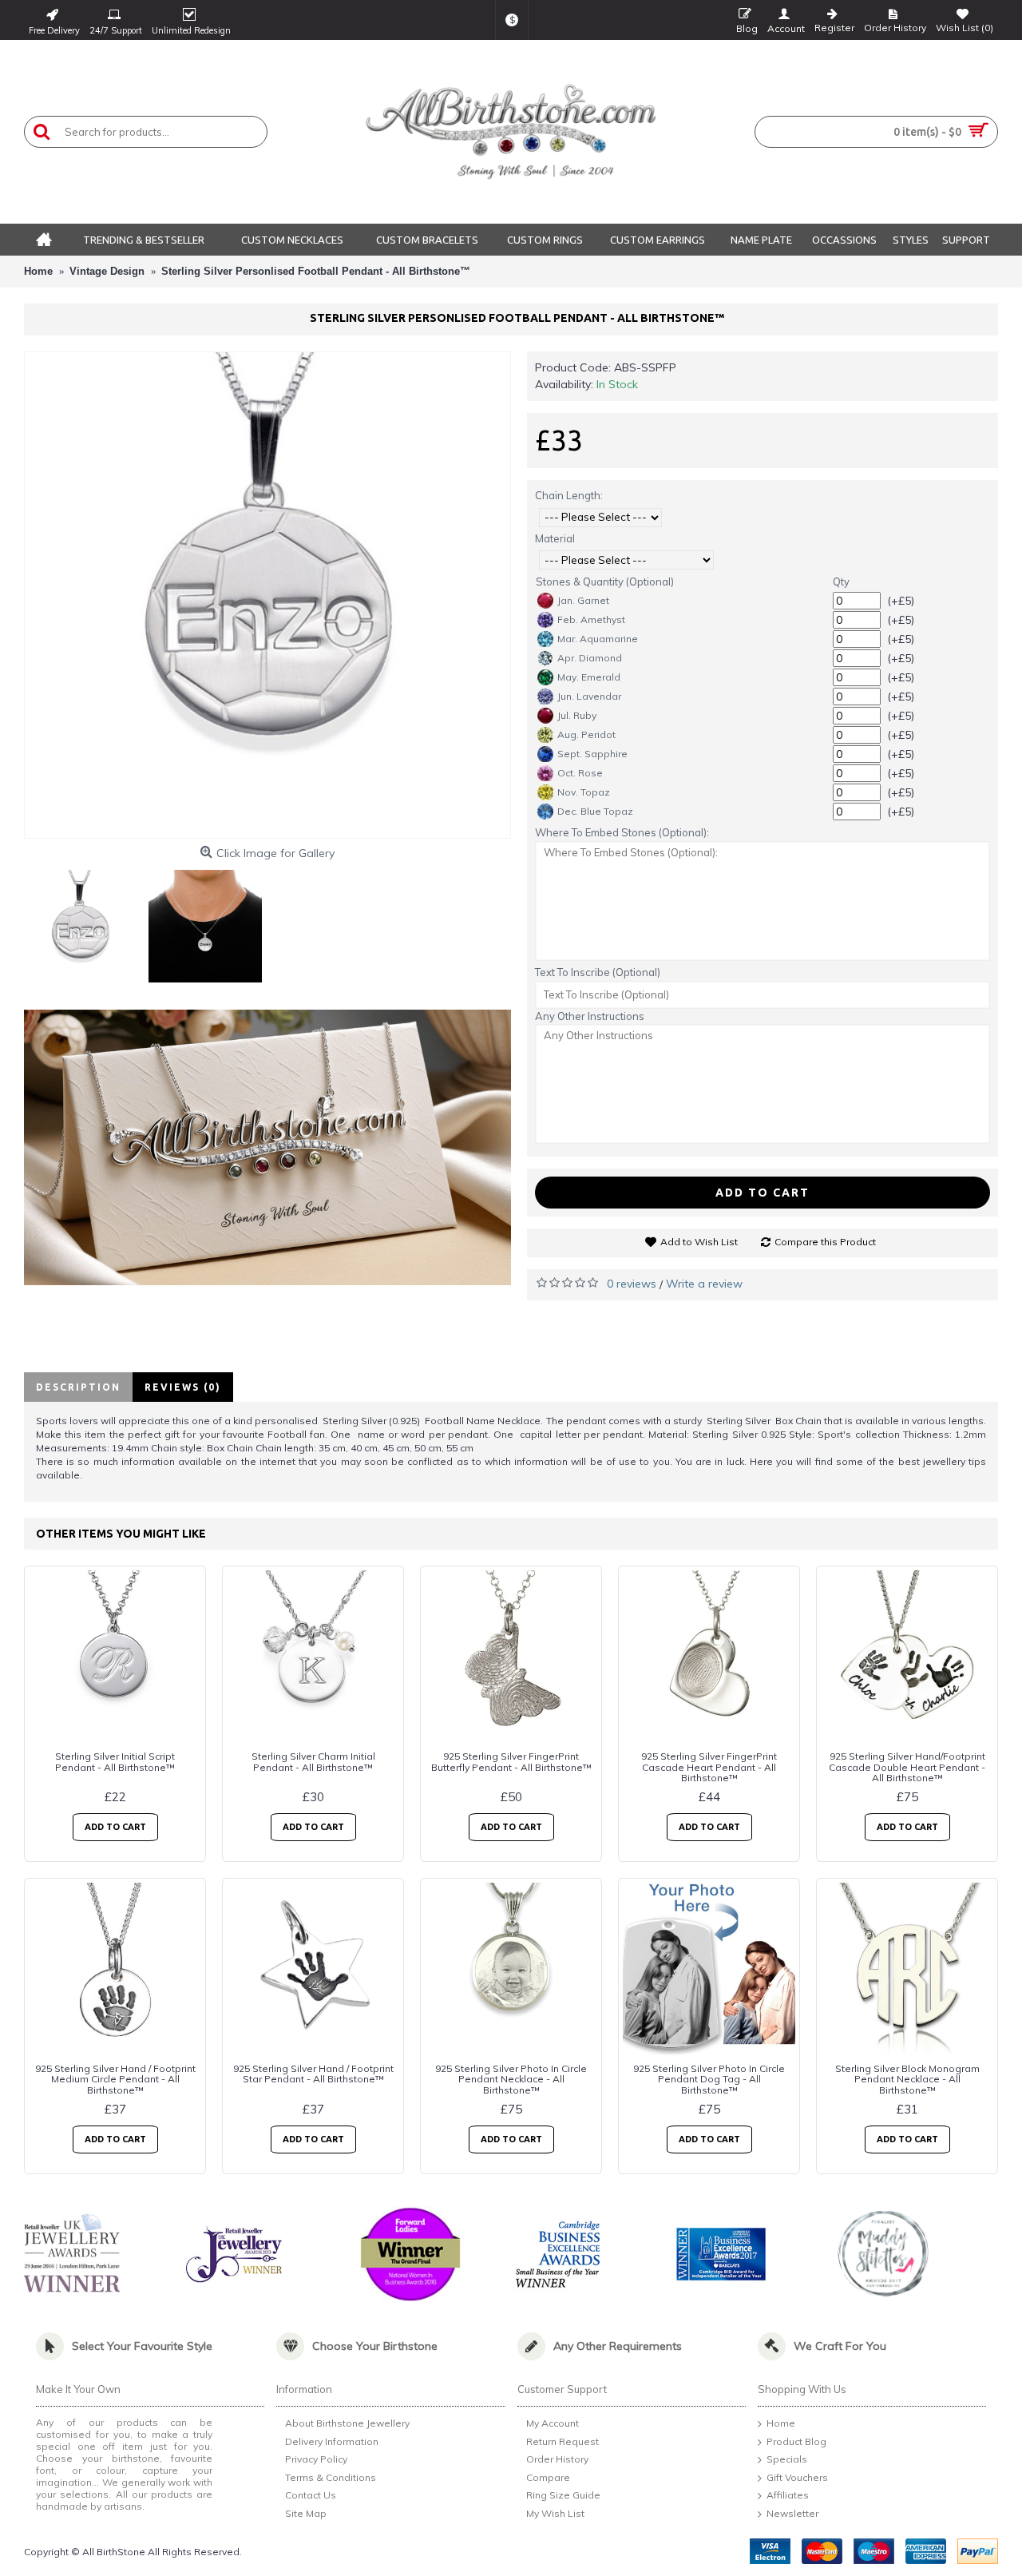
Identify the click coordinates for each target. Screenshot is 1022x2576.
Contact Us (311, 2496)
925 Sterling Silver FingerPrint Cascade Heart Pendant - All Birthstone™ (709, 1766)
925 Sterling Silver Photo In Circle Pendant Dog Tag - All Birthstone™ (709, 2079)
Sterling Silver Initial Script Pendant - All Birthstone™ (115, 1761)
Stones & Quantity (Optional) (605, 581)
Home (781, 2423)
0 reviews (632, 1284)
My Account (553, 2423)
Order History (557, 2460)
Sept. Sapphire (592, 754)
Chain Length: (569, 495)
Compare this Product (825, 1242)
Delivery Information (332, 2441)
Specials (787, 2460)
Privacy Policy (316, 2460)
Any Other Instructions (590, 1016)
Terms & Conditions (331, 2477)
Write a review (704, 1284)
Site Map (306, 2513)
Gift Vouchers (797, 2477)
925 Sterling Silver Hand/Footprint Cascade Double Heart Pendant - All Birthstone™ (907, 1766)
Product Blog (796, 2441)
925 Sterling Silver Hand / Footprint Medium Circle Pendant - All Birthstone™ (115, 2079)
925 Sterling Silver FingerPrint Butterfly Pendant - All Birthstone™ (511, 1761)
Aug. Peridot (586, 734)
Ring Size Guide (563, 2496)
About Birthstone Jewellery (347, 2423)
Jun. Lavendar (589, 696)
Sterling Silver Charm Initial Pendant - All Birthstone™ (313, 1761)
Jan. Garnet (583, 600)
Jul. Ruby (577, 715)
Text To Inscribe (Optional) (598, 972)
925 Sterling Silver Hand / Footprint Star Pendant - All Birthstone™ (313, 2074)
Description (78, 1387)
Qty (841, 581)
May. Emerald (589, 677)
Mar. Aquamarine (598, 639)
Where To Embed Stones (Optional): (622, 832)
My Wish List (555, 2513)
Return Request (562, 2441)
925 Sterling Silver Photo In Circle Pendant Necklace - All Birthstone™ (511, 2079)
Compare (548, 2477)
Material (555, 538)
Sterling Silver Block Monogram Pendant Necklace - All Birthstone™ (907, 2079)
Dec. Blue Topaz (595, 811)
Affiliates (788, 2496)
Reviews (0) (183, 1387)
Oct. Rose (580, 773)
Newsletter (792, 2513)
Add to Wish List (699, 1242)
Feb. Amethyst (591, 619)
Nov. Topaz (584, 792)
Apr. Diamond (590, 658)
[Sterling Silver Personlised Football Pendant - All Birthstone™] (267, 595)
